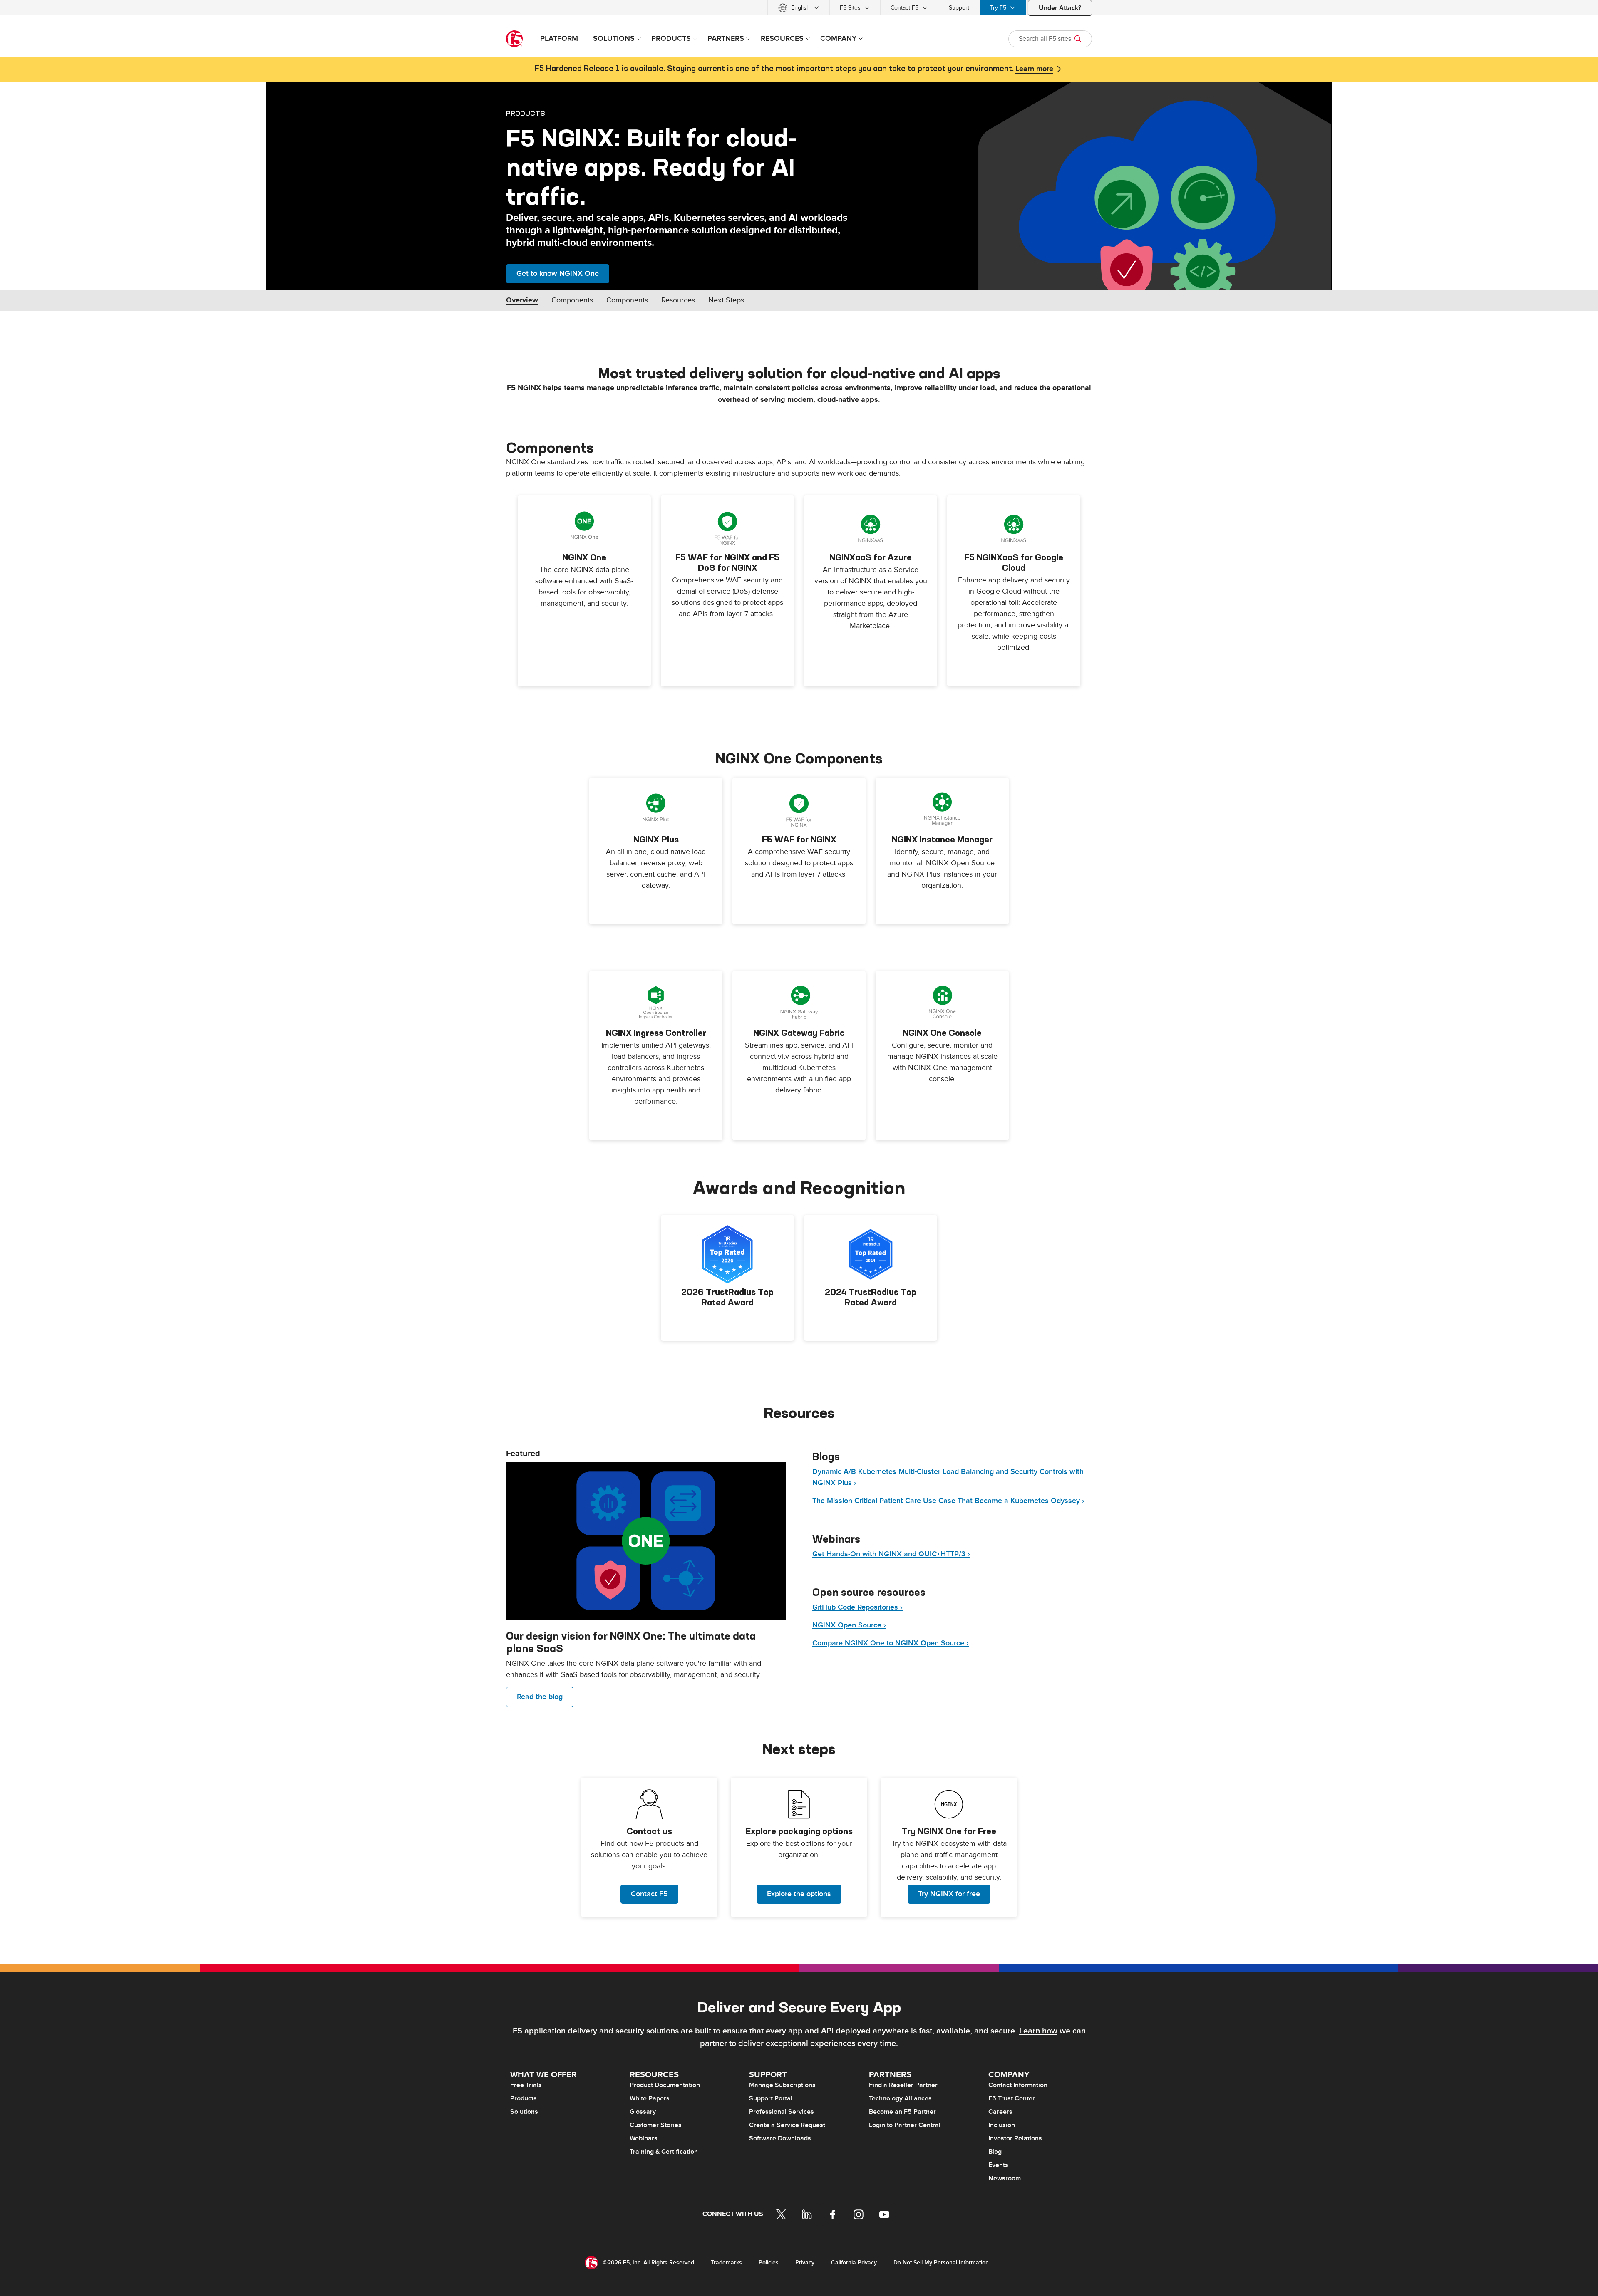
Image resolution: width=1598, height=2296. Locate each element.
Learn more (1034, 69)
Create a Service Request (787, 2125)
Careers (1000, 2112)
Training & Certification (664, 2152)
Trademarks (726, 2263)
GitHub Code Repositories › (857, 1607)
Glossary (643, 2112)
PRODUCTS (526, 113)
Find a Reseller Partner (903, 2085)
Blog (995, 2152)
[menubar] (799, 8)
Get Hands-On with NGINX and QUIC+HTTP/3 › (891, 1554)
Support (959, 8)
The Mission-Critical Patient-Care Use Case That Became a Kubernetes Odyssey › (948, 1501)
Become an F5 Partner (902, 2112)
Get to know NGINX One (558, 274)
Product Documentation (665, 2085)
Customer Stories (656, 2125)
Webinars (644, 2138)
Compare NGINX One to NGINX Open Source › (891, 1643)
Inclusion (1002, 2125)
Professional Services (782, 2112)
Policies (769, 2263)
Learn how (1038, 2031)
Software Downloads (780, 2138)
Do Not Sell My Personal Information (941, 2263)
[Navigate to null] (646, 1541)
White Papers (650, 2098)
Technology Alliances (900, 2098)
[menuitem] (799, 8)
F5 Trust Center (1012, 2098)
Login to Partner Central (905, 2125)
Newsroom (1005, 2178)
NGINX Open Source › (849, 1625)
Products (524, 2098)
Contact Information (1018, 2085)
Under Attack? (1060, 8)
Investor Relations (1015, 2138)
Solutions (524, 2112)
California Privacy (854, 2263)
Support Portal (771, 2098)
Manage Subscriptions (782, 2085)
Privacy (805, 2263)
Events (998, 2165)
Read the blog (540, 1697)
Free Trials (526, 2085)
